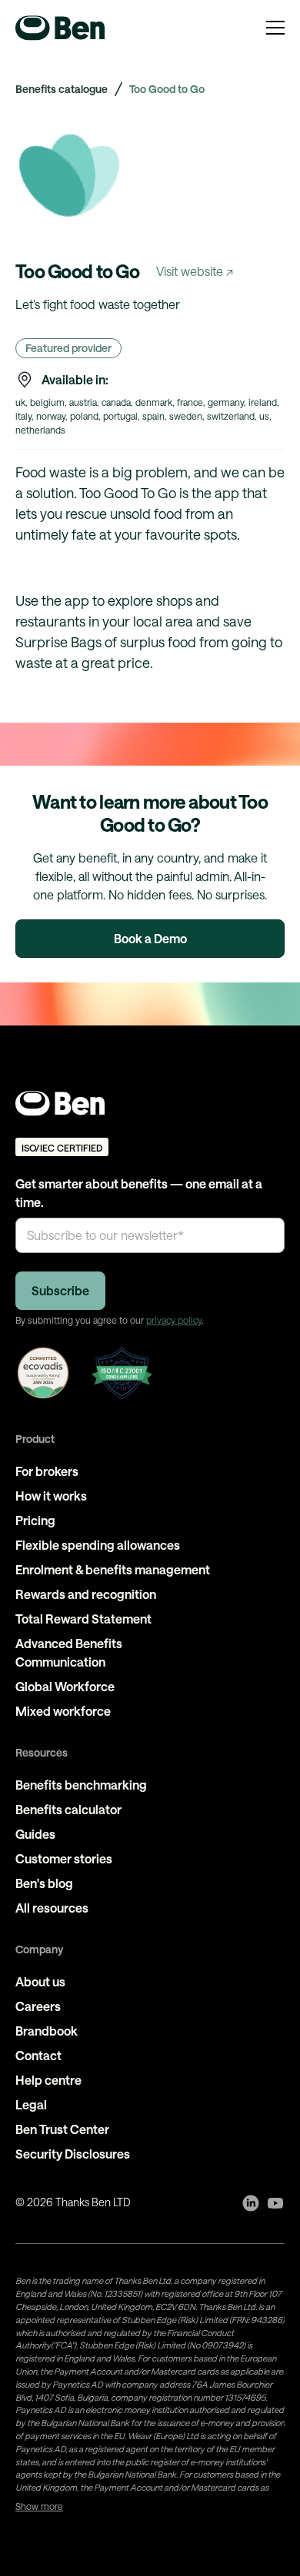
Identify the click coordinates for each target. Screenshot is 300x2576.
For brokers (47, 1471)
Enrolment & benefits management (113, 1569)
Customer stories (64, 1858)
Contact (38, 2055)
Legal (31, 2104)
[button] (275, 28)
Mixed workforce (63, 1711)
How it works (51, 1496)
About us (40, 1981)
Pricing (35, 1520)
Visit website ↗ (195, 271)
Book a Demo (150, 938)
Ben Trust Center (62, 2129)
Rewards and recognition (86, 1594)
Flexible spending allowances (98, 1545)
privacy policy (174, 1320)
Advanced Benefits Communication (69, 1652)
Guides (35, 1834)
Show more (39, 2506)
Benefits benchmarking (81, 1785)
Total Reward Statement (83, 1619)
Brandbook (47, 2031)
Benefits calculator (68, 1809)
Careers (38, 2006)
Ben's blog (44, 1883)
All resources (52, 1908)
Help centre (48, 2080)
